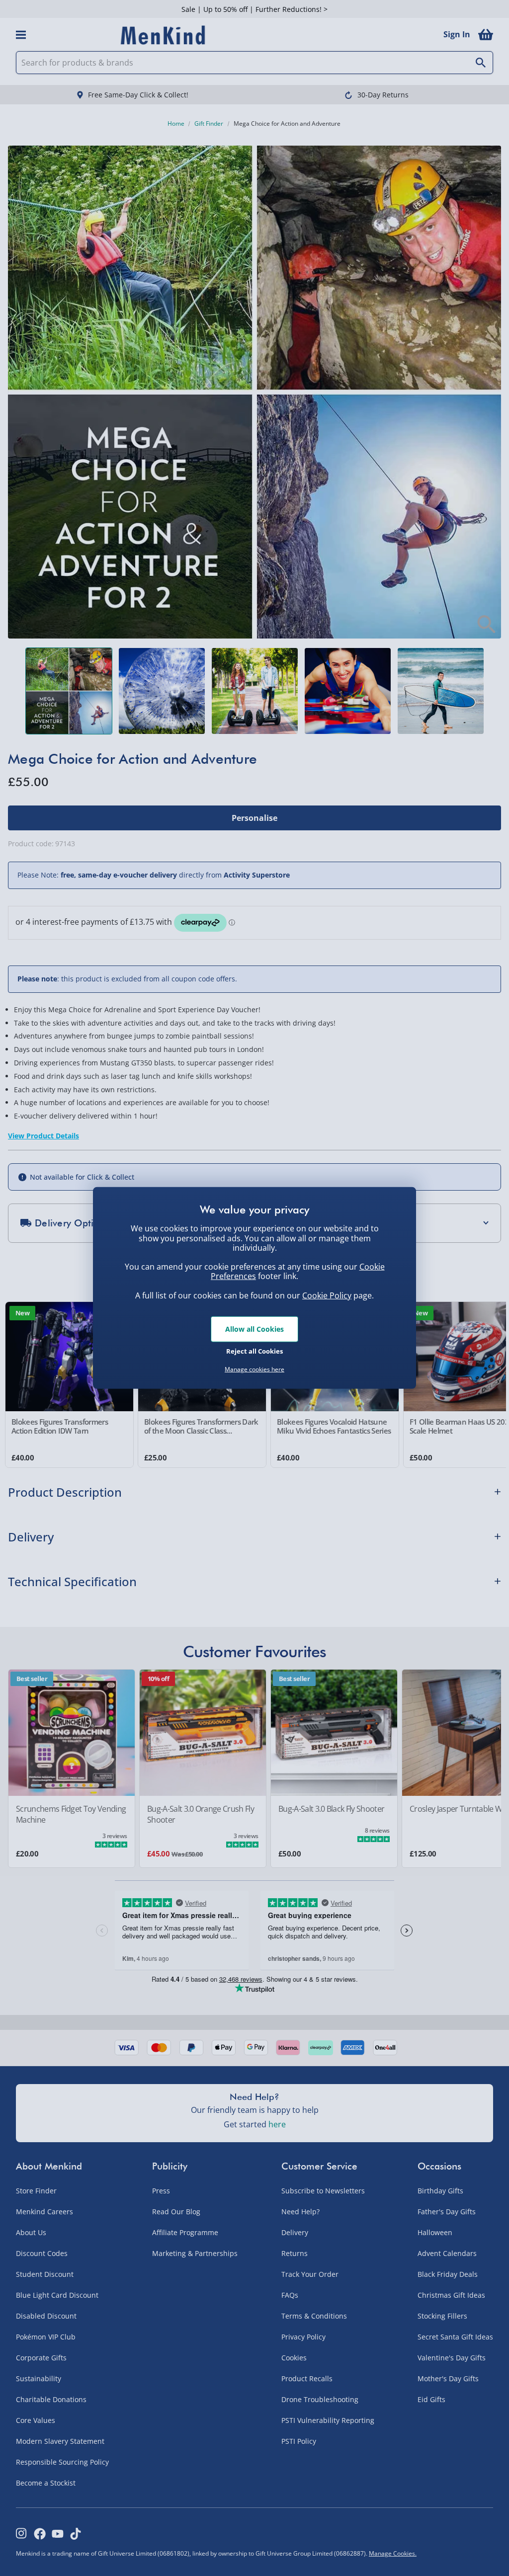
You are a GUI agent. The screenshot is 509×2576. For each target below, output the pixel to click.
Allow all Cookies (254, 1329)
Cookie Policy (327, 1295)
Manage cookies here (254, 1369)
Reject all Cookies (254, 1351)
